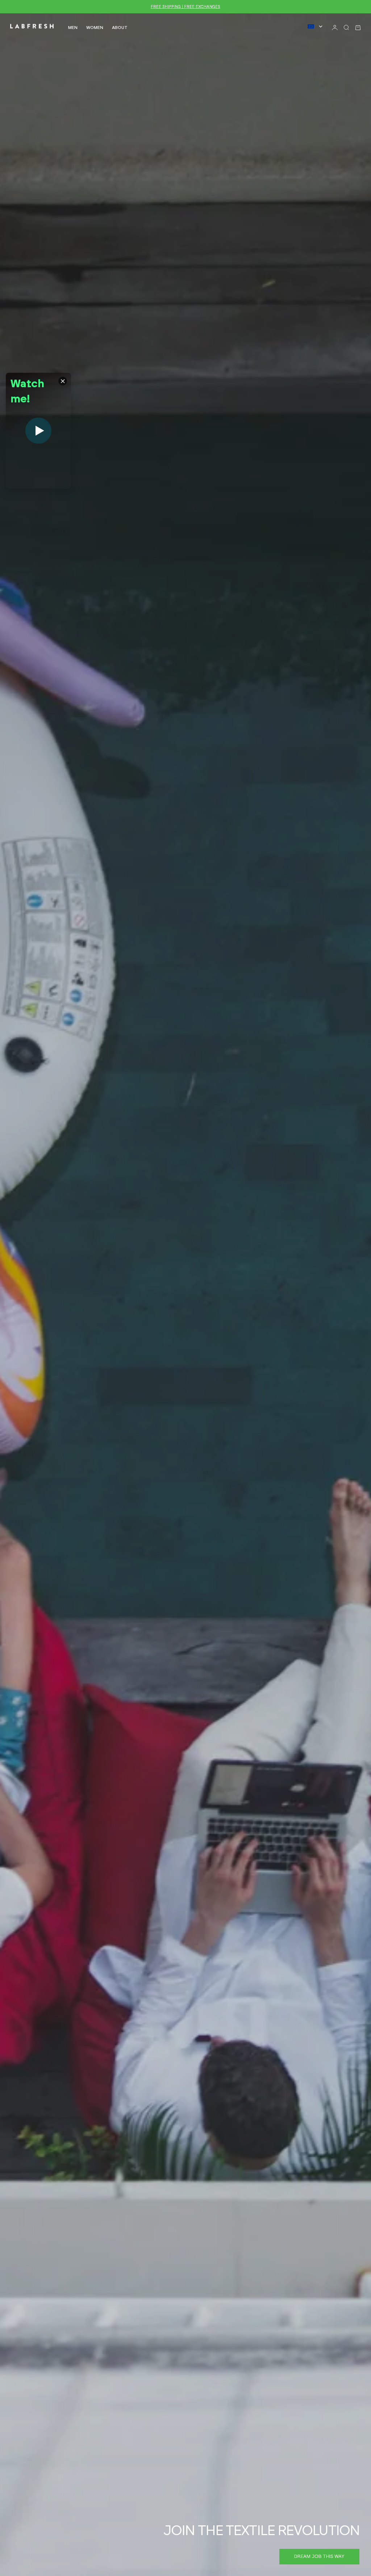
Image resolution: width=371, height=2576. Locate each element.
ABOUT (120, 28)
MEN (73, 28)
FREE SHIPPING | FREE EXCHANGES (185, 7)
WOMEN (95, 28)
